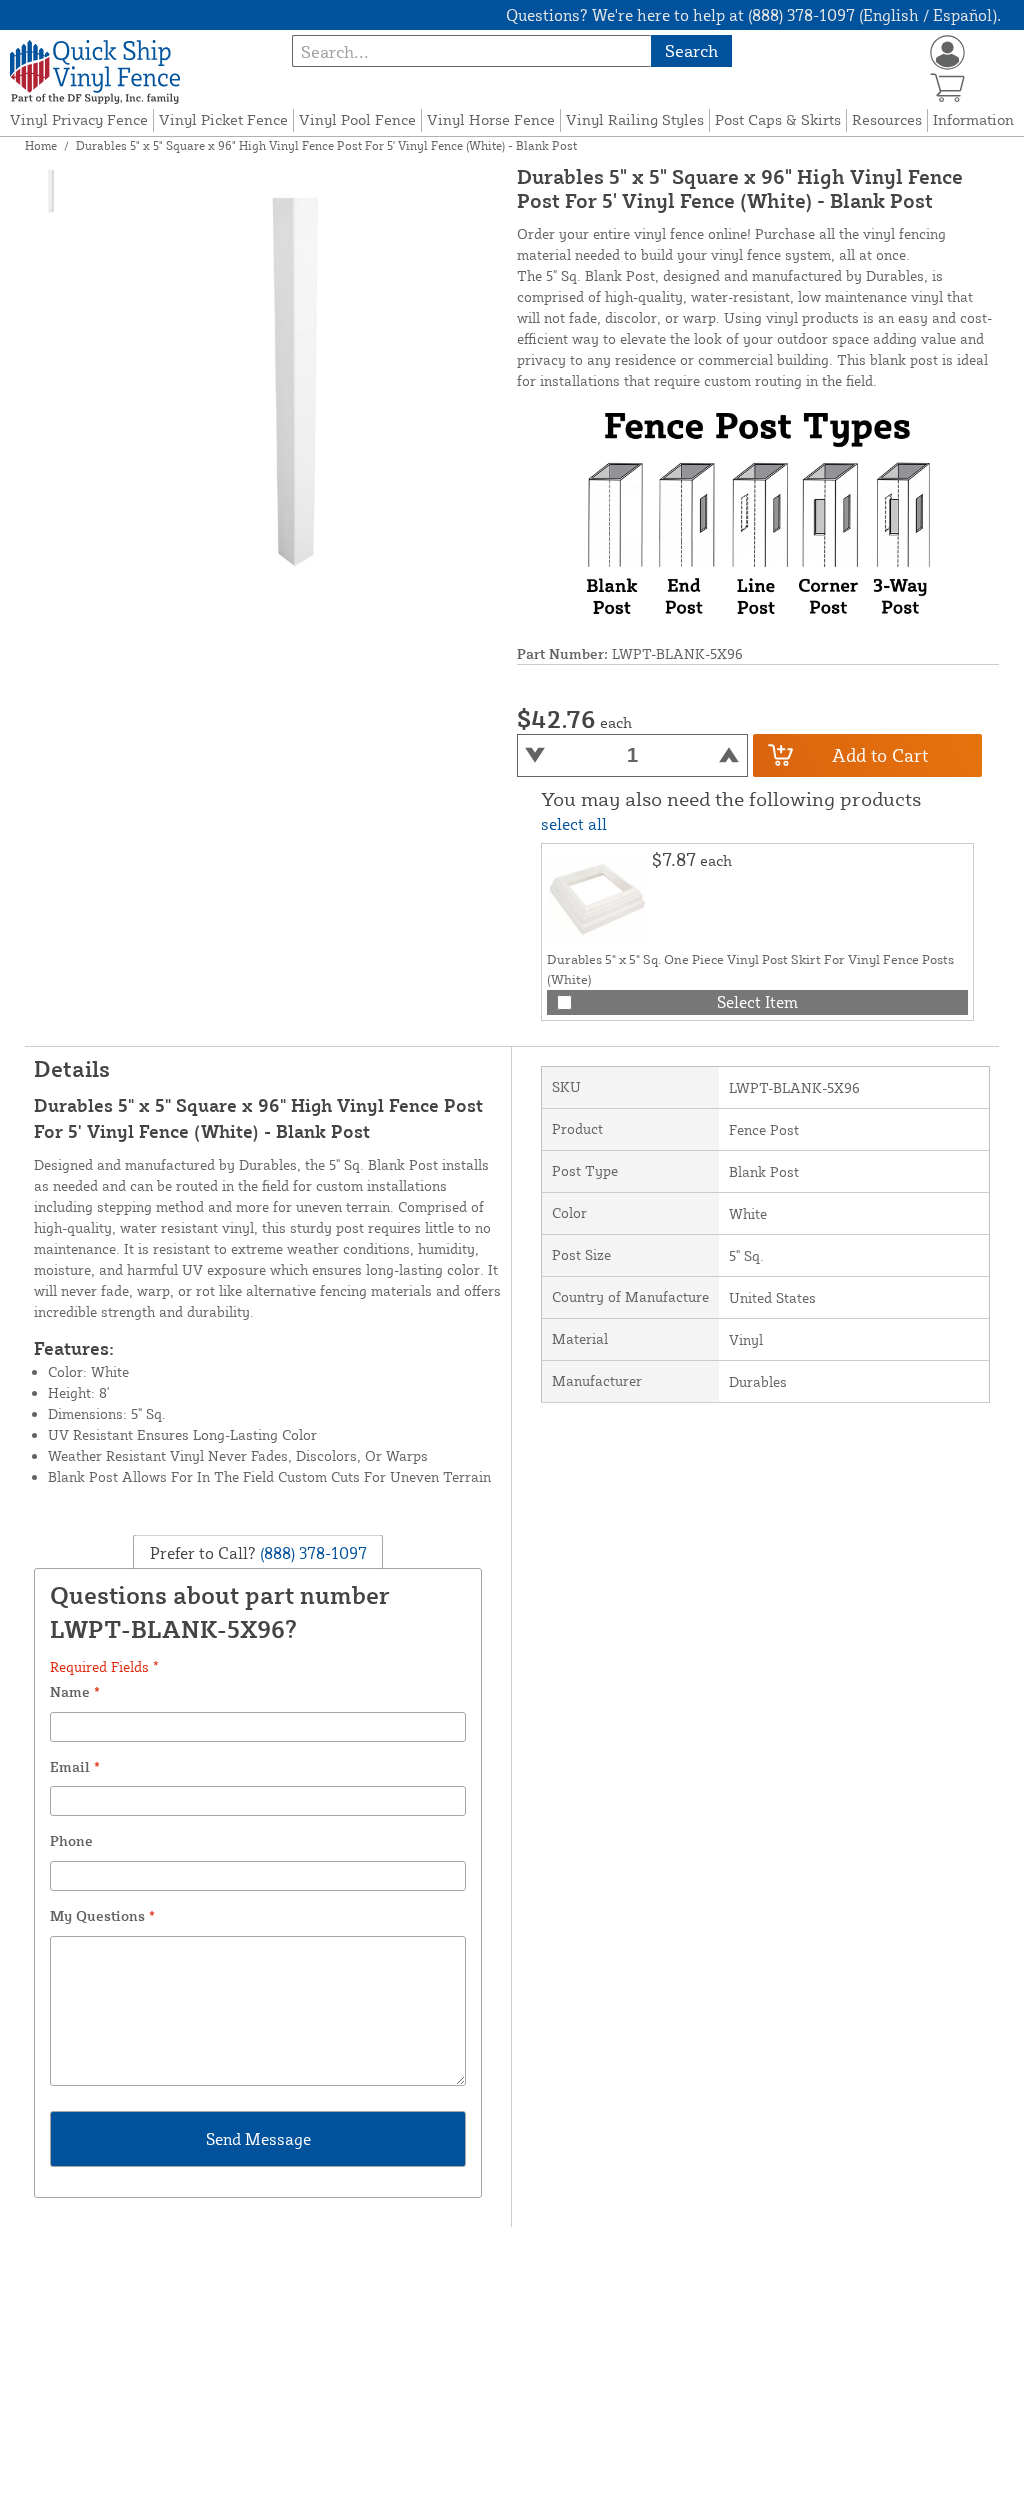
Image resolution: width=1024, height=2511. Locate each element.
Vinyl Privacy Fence (79, 119)
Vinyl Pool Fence (357, 119)
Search (691, 50)
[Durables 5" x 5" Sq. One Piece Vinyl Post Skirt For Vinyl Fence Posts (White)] (597, 899)
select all (574, 824)
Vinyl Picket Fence (223, 119)
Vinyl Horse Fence (491, 119)
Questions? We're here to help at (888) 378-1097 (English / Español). (753, 15)
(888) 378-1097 (311, 1553)
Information (973, 119)
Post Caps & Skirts (778, 119)
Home (41, 145)
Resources (887, 119)
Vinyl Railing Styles (635, 119)
